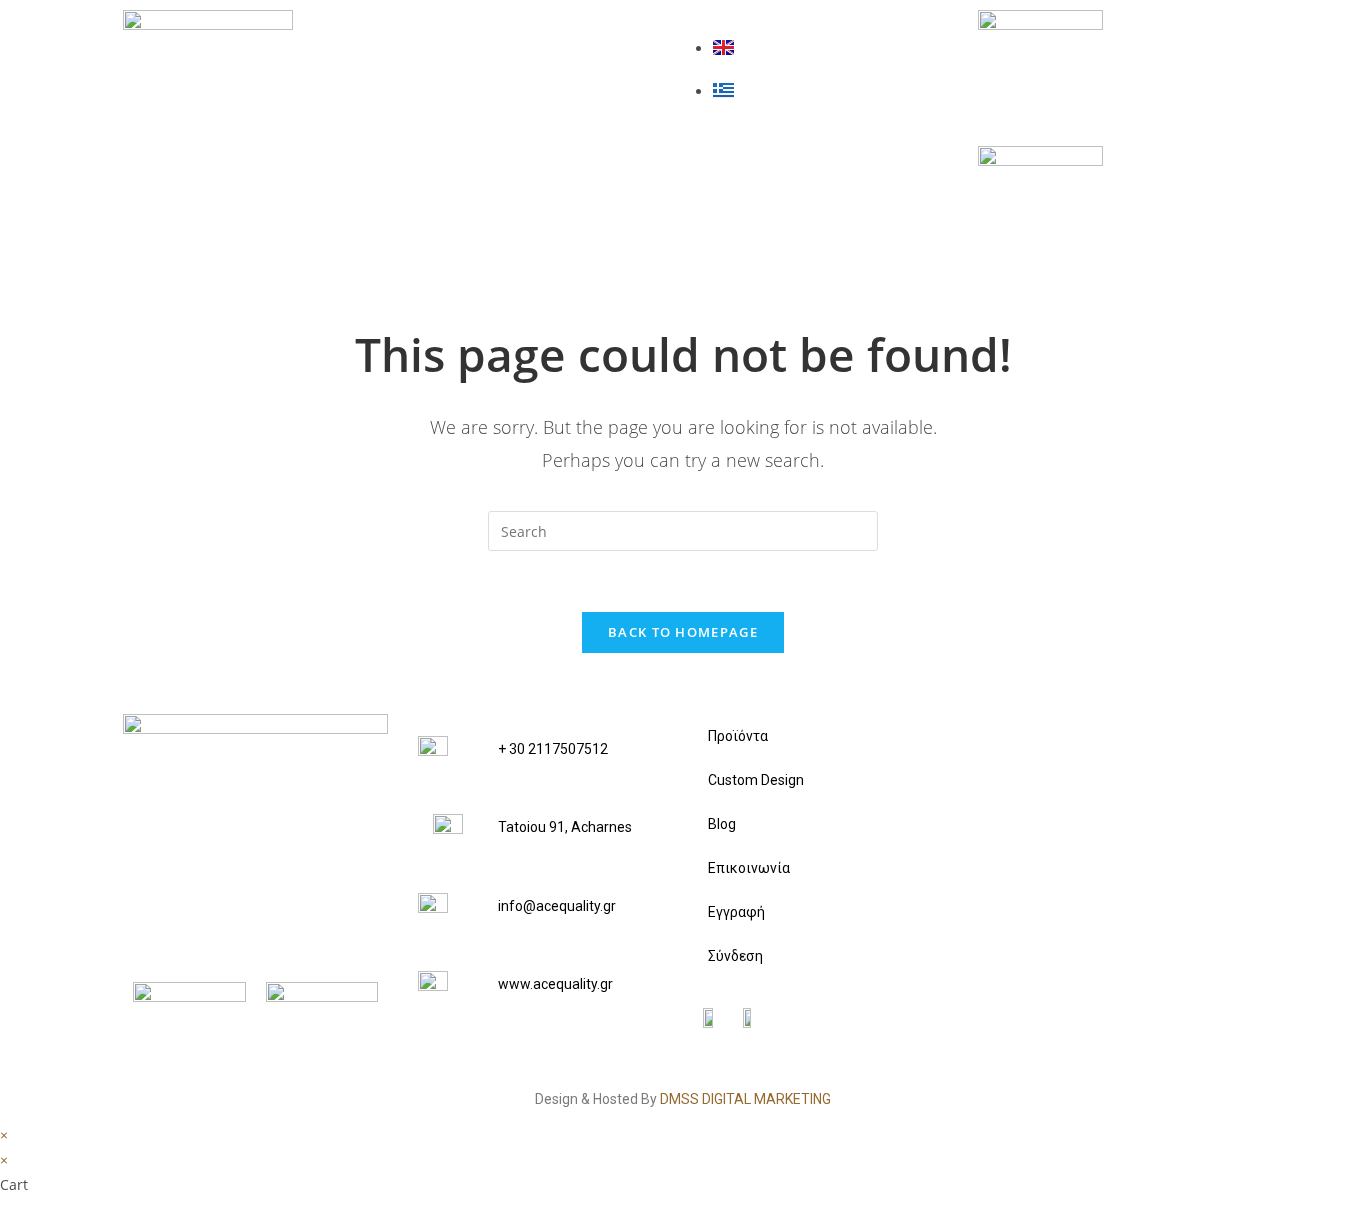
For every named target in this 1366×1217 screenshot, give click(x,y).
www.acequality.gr (555, 984)
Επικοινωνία (505, 199)
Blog (462, 145)
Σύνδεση (735, 956)
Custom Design (520, 91)
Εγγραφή (736, 912)
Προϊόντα (489, 37)
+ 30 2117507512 (553, 749)
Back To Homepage (683, 632)
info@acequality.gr (557, 906)
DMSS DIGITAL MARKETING (745, 1099)
